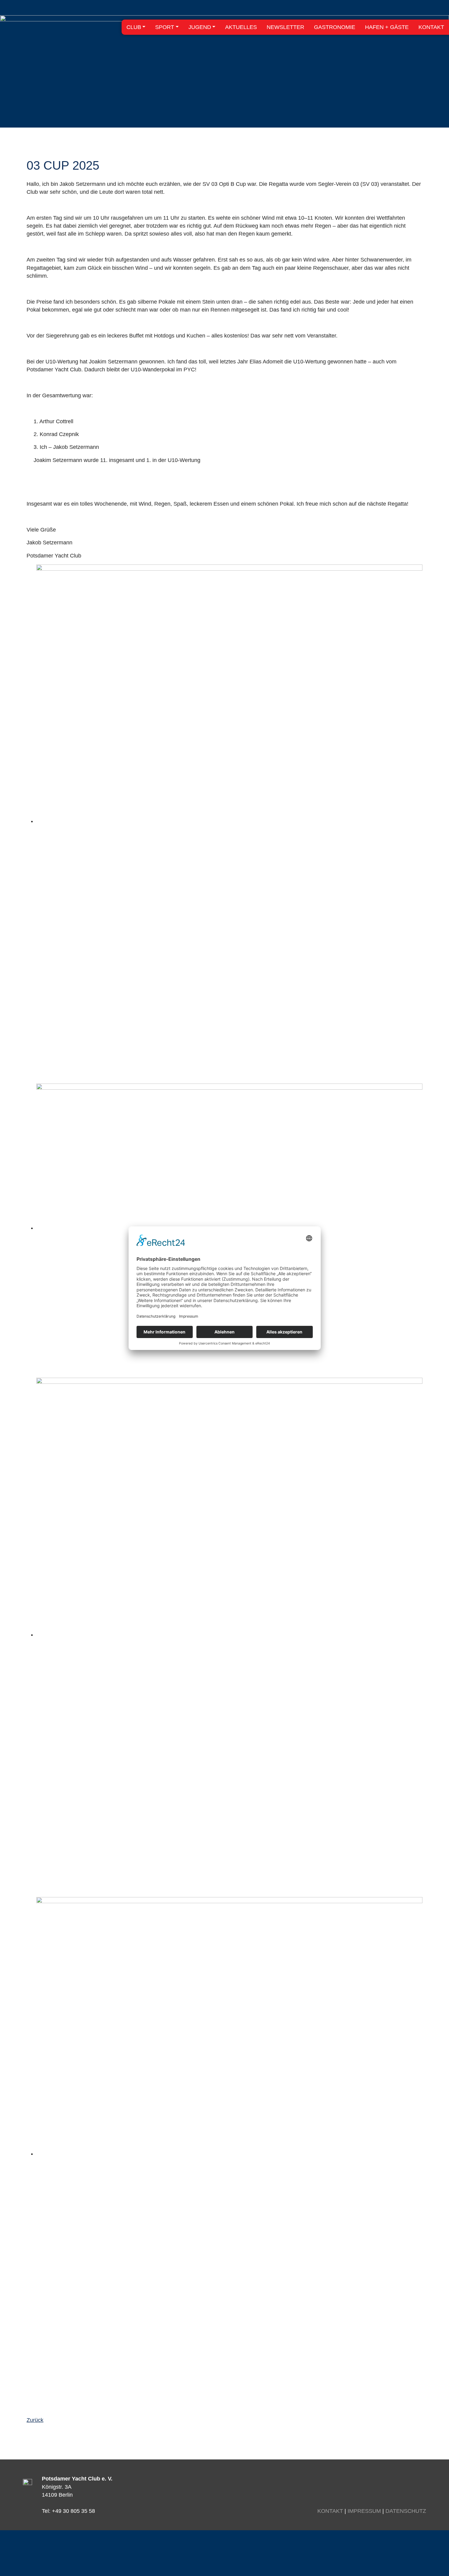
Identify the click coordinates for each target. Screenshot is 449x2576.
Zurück (35, 2420)
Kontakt (330, 2511)
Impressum (364, 2511)
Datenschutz (406, 2511)
